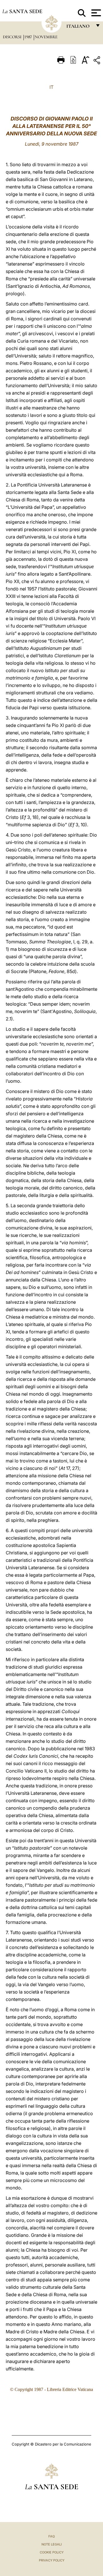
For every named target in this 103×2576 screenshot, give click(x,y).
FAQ (51, 2536)
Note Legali (52, 2544)
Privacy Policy (52, 2560)
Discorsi (13, 37)
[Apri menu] (95, 13)
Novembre (46, 37)
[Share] (98, 61)
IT (51, 87)
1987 (29, 37)
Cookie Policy (52, 2552)
